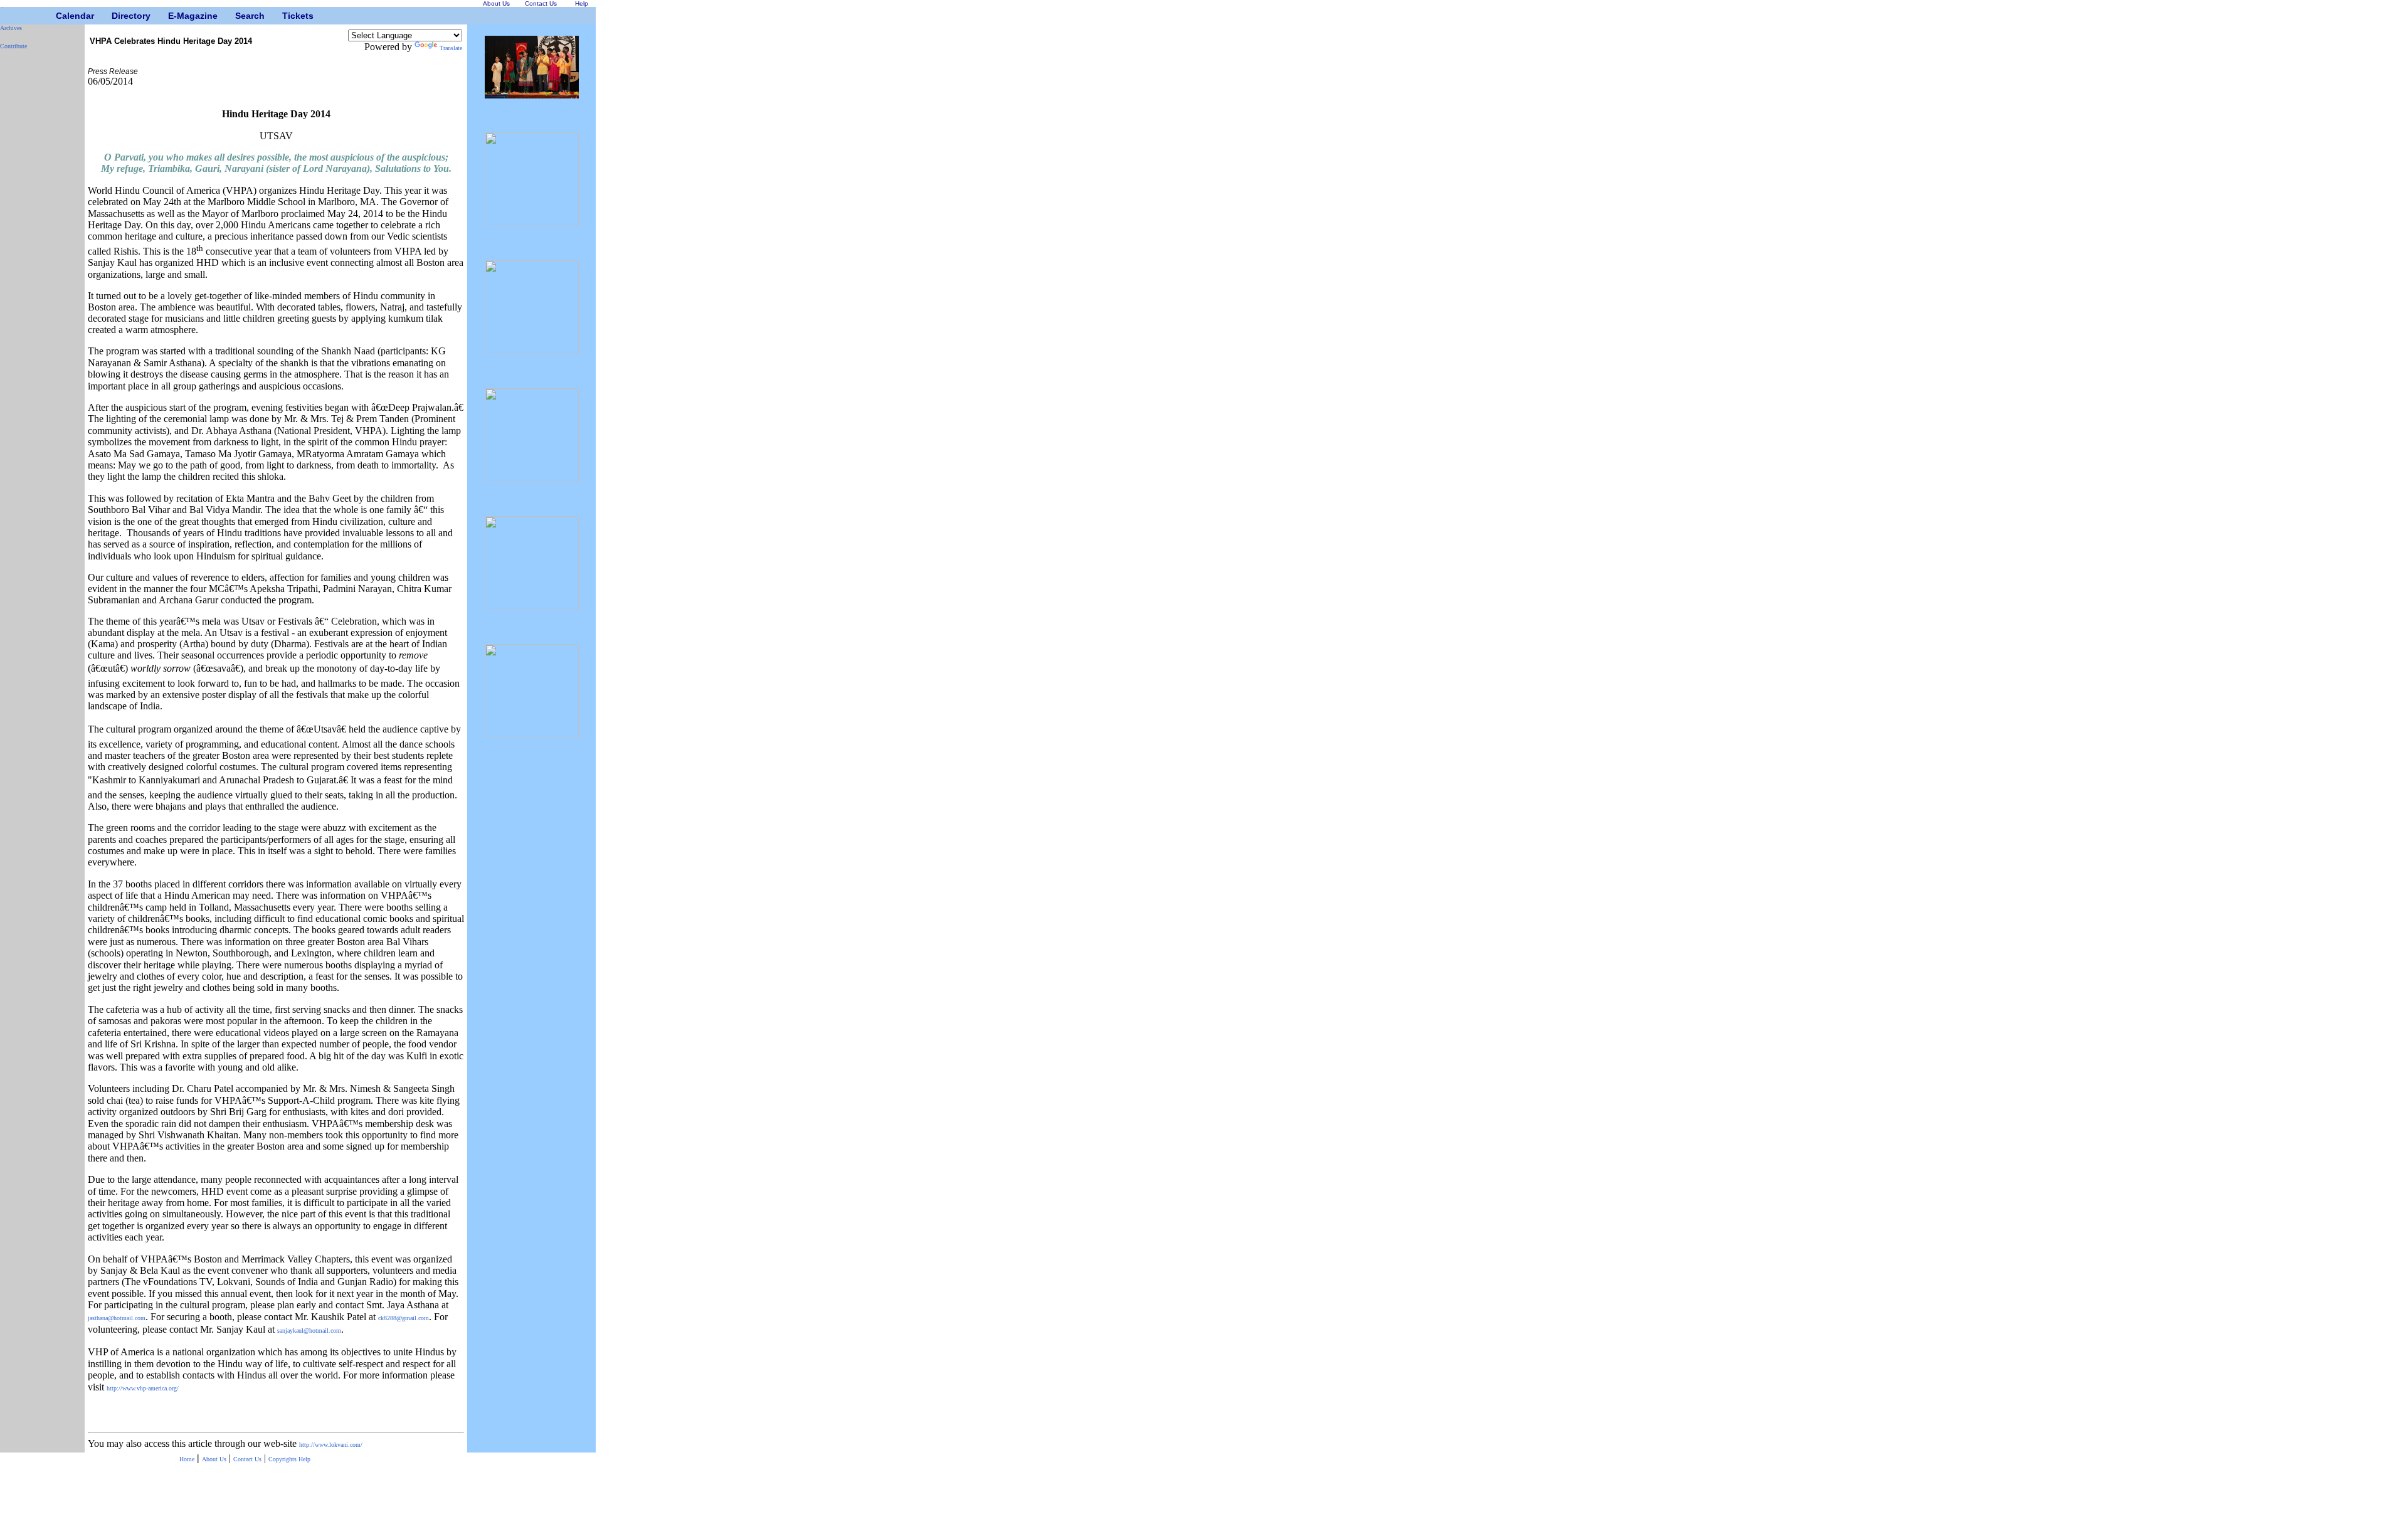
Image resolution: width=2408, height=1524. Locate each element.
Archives (11, 28)
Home (187, 1459)
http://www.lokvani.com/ (331, 1445)
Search (240, 16)
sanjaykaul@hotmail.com (309, 1331)
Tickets (287, 16)
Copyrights (283, 1459)
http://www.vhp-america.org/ (143, 1388)
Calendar (61, 16)
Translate (451, 48)
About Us (214, 1459)
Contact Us (247, 1459)
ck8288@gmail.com (404, 1318)
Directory (116, 16)
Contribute (13, 46)
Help (304, 1459)
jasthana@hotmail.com (117, 1318)
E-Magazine (173, 16)
